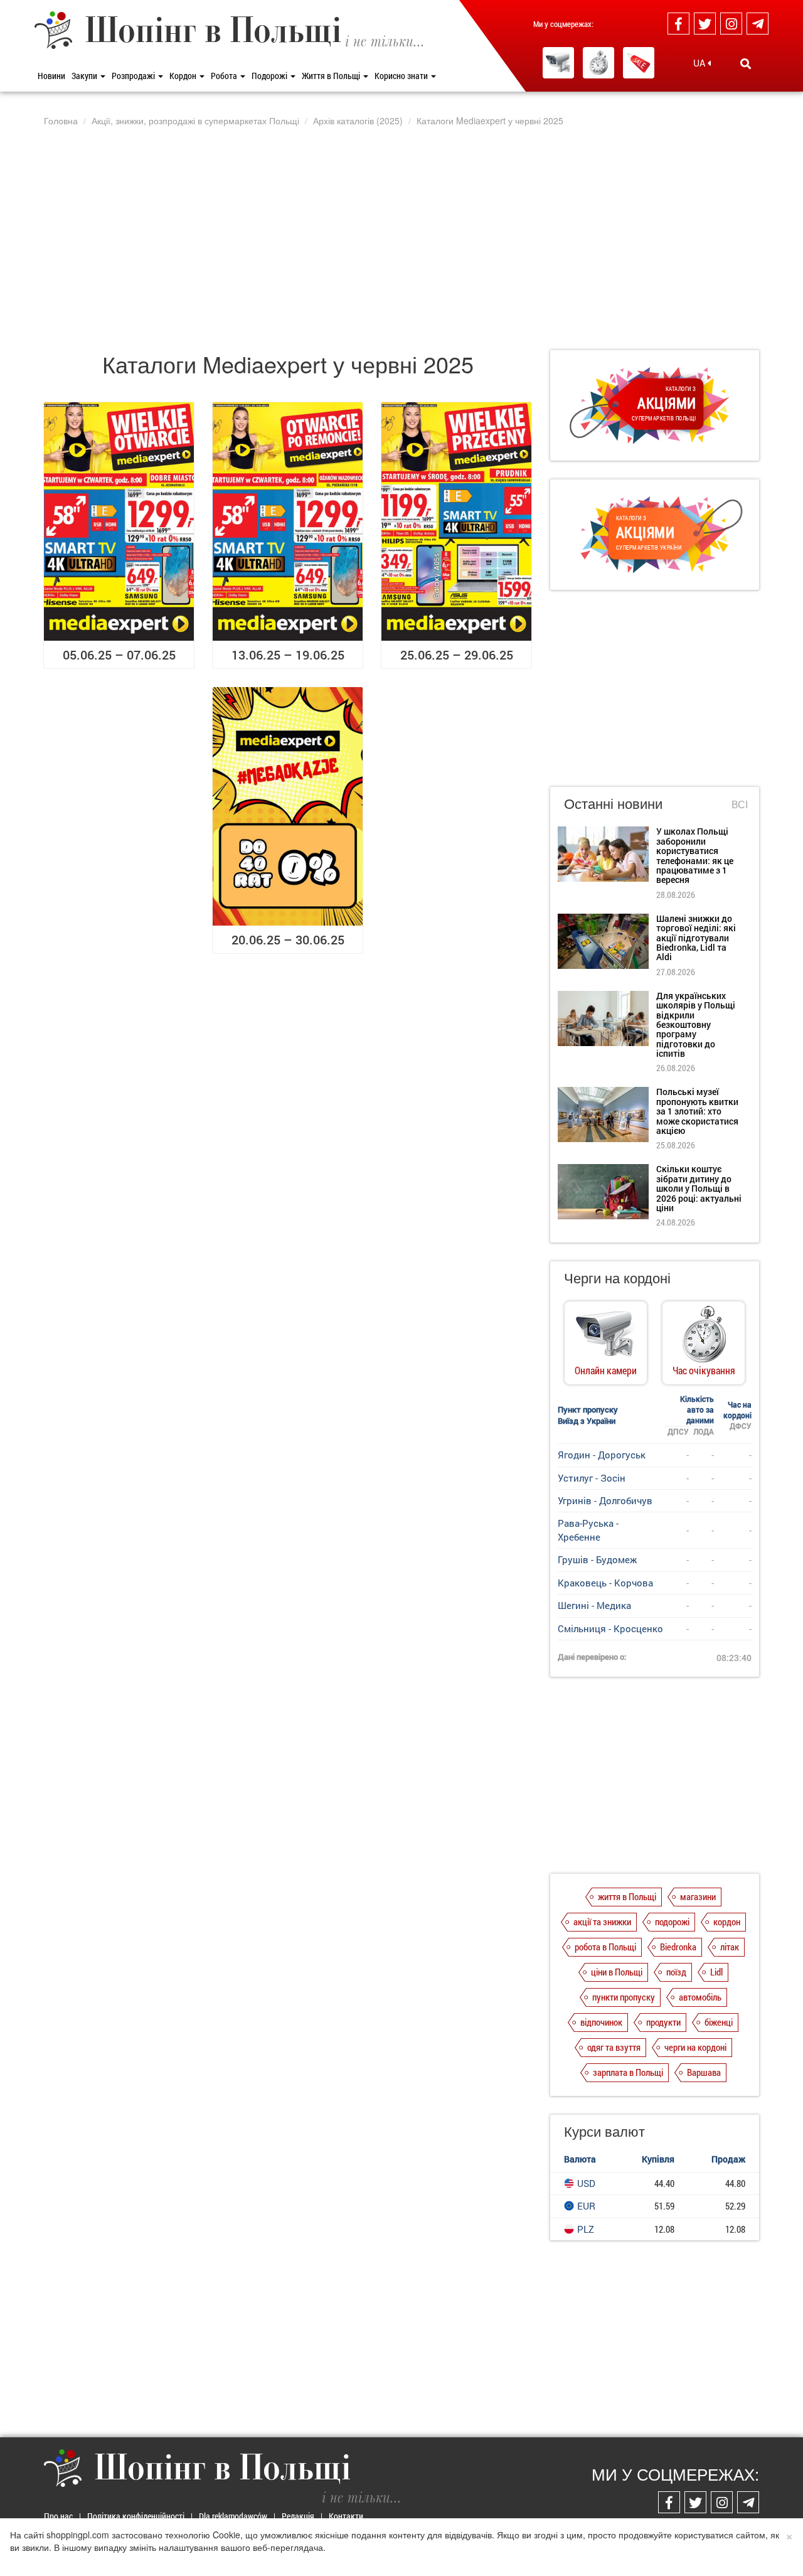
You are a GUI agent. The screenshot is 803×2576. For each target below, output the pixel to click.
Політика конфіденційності (136, 2516)
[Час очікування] (598, 63)
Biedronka (678, 1947)
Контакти (346, 2516)
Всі (740, 804)
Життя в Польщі (332, 76)
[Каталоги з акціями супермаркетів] (639, 63)
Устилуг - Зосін (592, 1478)
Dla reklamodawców (233, 2516)
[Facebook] (678, 24)
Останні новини (613, 803)
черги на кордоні (695, 2047)
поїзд (676, 1972)
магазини (698, 1896)
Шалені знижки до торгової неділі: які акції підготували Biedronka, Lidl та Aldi (696, 938)
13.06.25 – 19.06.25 (288, 655)
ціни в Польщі (617, 1972)
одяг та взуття (614, 2047)
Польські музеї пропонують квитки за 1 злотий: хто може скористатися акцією (697, 1111)
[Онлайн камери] (558, 63)
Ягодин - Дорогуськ (602, 1455)
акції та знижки (602, 1921)
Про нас (58, 2516)
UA (700, 63)
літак (730, 1947)
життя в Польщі (627, 1896)
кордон (727, 1921)
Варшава (704, 2072)
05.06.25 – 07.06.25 (119, 655)
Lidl (716, 1972)
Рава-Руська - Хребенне (588, 1530)
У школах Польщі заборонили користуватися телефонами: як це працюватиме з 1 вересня (695, 855)
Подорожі (270, 76)
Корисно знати (402, 76)
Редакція (298, 2516)
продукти (663, 2022)
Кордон (184, 76)
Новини (51, 76)
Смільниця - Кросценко (610, 1628)
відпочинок (601, 2022)
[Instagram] (731, 24)
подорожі (672, 1921)
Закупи (85, 76)
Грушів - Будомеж (597, 1559)
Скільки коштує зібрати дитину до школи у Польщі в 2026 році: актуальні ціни (699, 1188)
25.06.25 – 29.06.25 (457, 655)
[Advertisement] (401, 238)
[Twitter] (705, 24)
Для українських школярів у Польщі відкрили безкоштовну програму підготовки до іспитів (696, 1024)
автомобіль (700, 1997)
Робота (225, 76)
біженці (719, 2022)
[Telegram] (758, 24)
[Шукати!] (746, 63)
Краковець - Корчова (605, 1583)
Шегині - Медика (594, 1605)
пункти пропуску (624, 1997)
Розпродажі (134, 76)
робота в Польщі (605, 1947)
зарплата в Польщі (628, 2072)
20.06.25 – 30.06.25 (288, 939)
